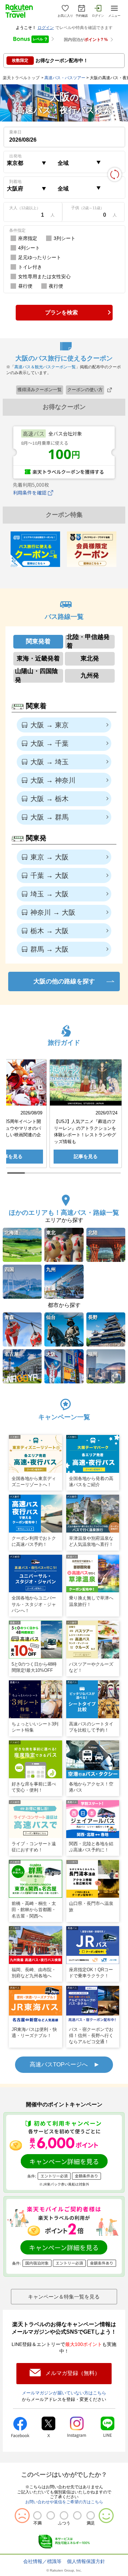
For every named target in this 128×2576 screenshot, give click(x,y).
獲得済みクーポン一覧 (40, 390)
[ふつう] (64, 2515)
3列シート (65, 238)
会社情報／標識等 (42, 2561)
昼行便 (25, 286)
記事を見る (86, 1156)
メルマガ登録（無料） (73, 2373)
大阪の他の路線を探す (64, 981)
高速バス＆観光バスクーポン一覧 (45, 367)
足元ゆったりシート (40, 257)
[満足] (91, 2515)
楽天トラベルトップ (21, 78)
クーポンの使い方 (85, 390)
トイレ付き (30, 267)
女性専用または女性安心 (44, 276)
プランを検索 (61, 312)
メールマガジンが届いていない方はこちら (64, 2393)
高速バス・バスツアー (65, 78)
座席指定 (28, 238)
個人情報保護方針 (86, 2561)
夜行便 (56, 286)
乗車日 (15, 132)
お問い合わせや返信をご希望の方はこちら (64, 2502)
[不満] (37, 2515)
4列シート (29, 248)
